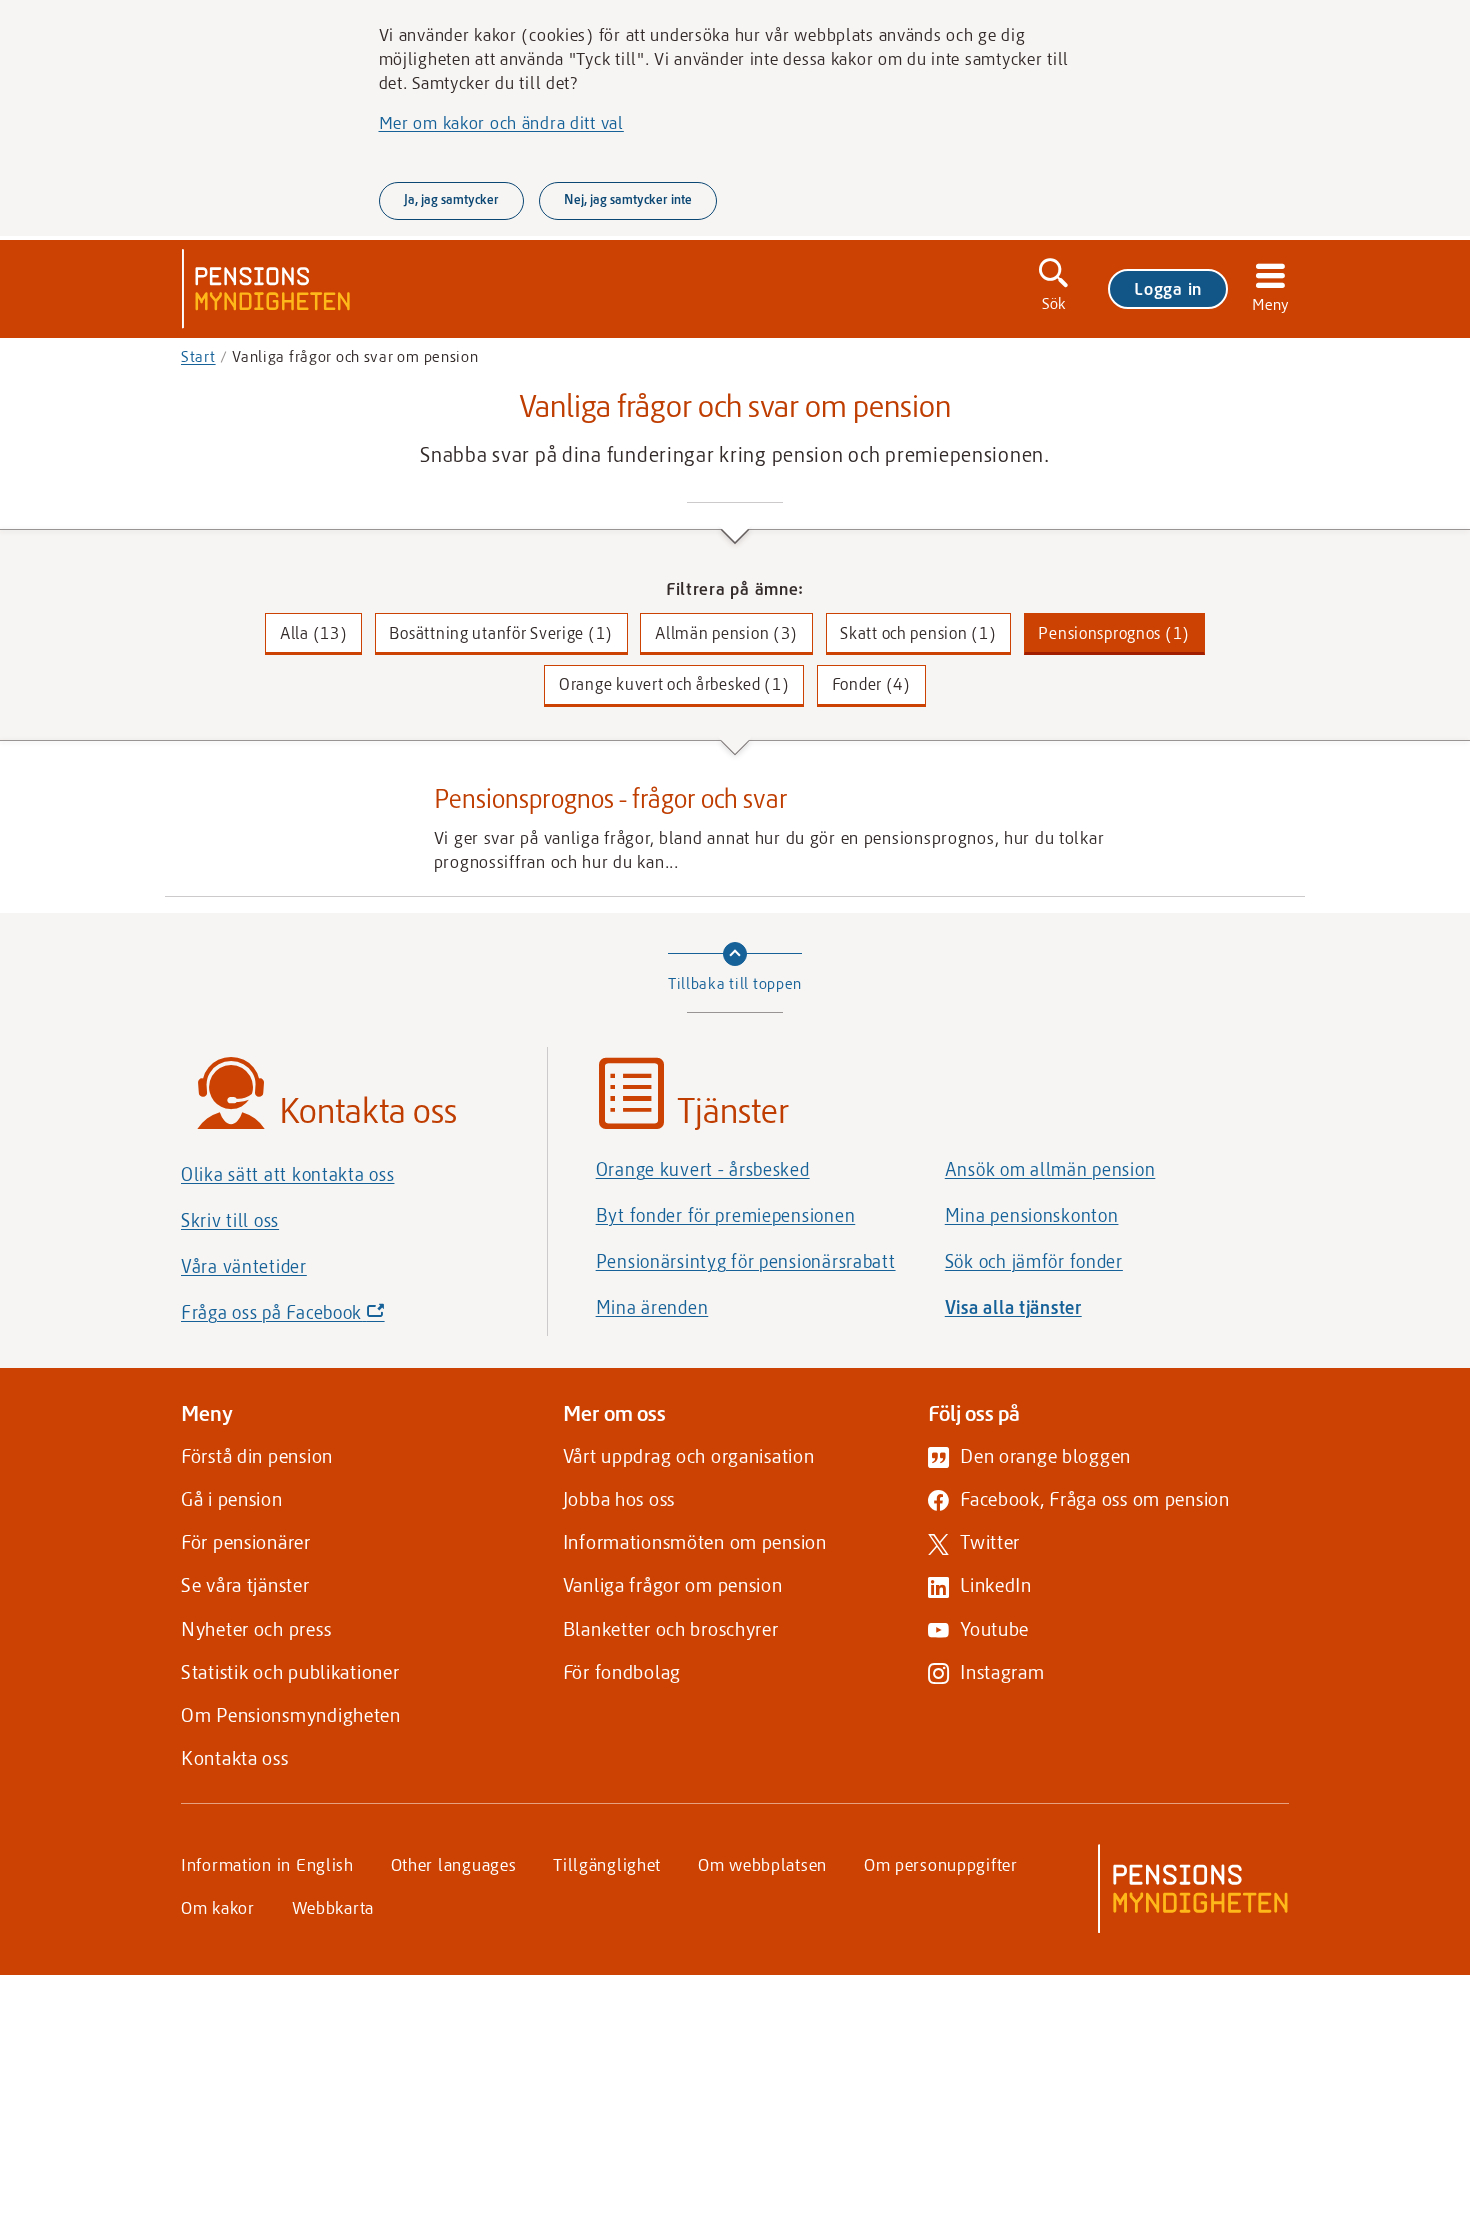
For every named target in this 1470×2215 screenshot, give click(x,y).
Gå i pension (232, 1498)
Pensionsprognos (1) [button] (1114, 632)
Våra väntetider (244, 1266)
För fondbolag (622, 1671)
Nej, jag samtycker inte (628, 199)
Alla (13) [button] (313, 632)
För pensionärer (246, 1541)
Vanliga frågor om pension (673, 1584)
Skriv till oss (230, 1220)
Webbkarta (333, 1907)
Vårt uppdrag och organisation (689, 1455)
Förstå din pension (257, 1455)
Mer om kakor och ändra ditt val (501, 122)
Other (454, 1864)
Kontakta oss (235, 1757)
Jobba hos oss (619, 1498)
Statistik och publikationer (290, 1671)
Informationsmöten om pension (695, 1541)
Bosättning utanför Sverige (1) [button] (501, 632)
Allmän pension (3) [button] (726, 632)
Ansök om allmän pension (1050, 1169)
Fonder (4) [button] (871, 683)
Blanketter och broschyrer (671, 1628)
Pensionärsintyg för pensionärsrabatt (746, 1261)
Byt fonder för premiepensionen (726, 1215)
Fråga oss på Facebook (317, 1317)
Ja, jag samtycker (451, 199)
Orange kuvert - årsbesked (703, 1169)
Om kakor (218, 1907)
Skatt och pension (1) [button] (918, 632)
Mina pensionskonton (1032, 1215)
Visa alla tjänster (1013, 1307)
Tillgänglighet (607, 1864)
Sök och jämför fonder (1034, 1261)
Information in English (267, 1864)
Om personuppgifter (941, 1864)
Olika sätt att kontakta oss (287, 1174)
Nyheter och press (256, 1628)
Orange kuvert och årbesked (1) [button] (674, 683)
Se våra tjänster (245, 1584)
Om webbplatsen (762, 1864)
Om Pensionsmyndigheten (291, 1714)
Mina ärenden (652, 1307)
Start (198, 356)
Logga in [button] (1168, 288)
